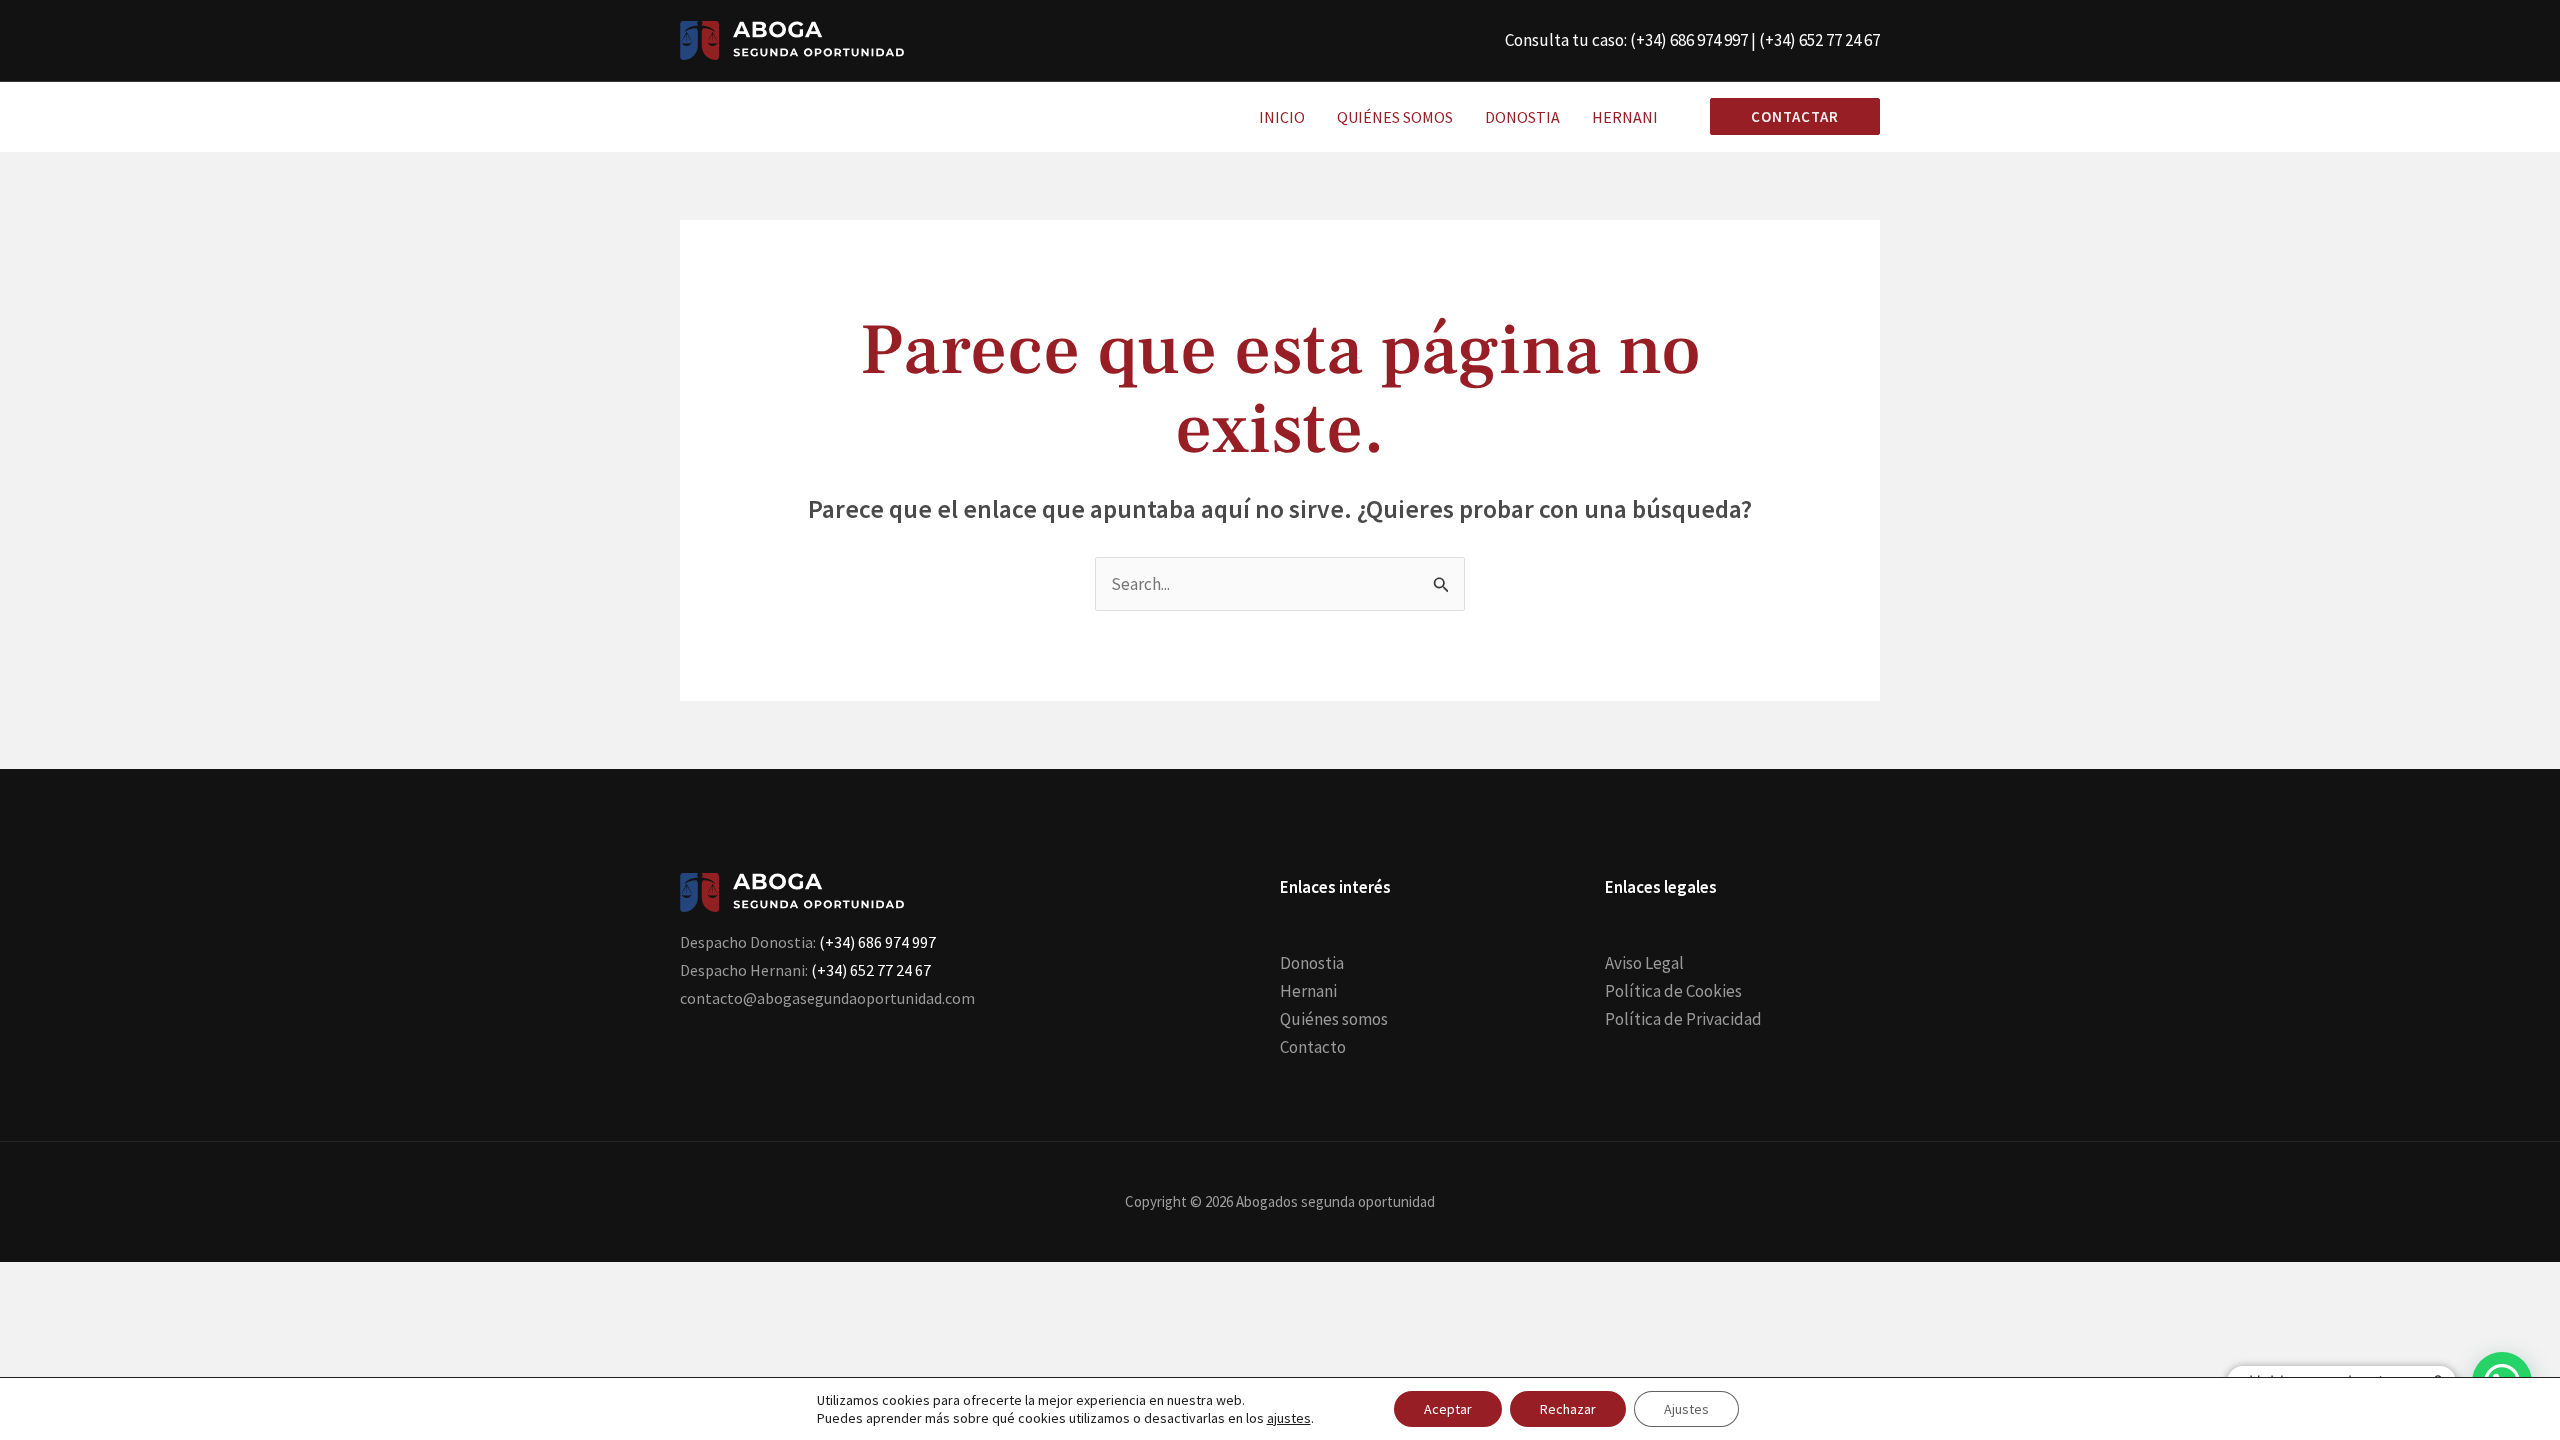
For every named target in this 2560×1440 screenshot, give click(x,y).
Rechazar (1568, 1409)
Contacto (1313, 1047)
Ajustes (1686, 1409)
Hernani (1625, 117)
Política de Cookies (1673, 991)
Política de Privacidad (1683, 1019)
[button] (1787, 116)
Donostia (1522, 117)
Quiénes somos (1395, 117)
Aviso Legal (1644, 963)
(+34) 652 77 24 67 (1819, 40)
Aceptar (1448, 1409)
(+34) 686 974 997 (1689, 40)
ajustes (1289, 1418)
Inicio (1282, 117)
